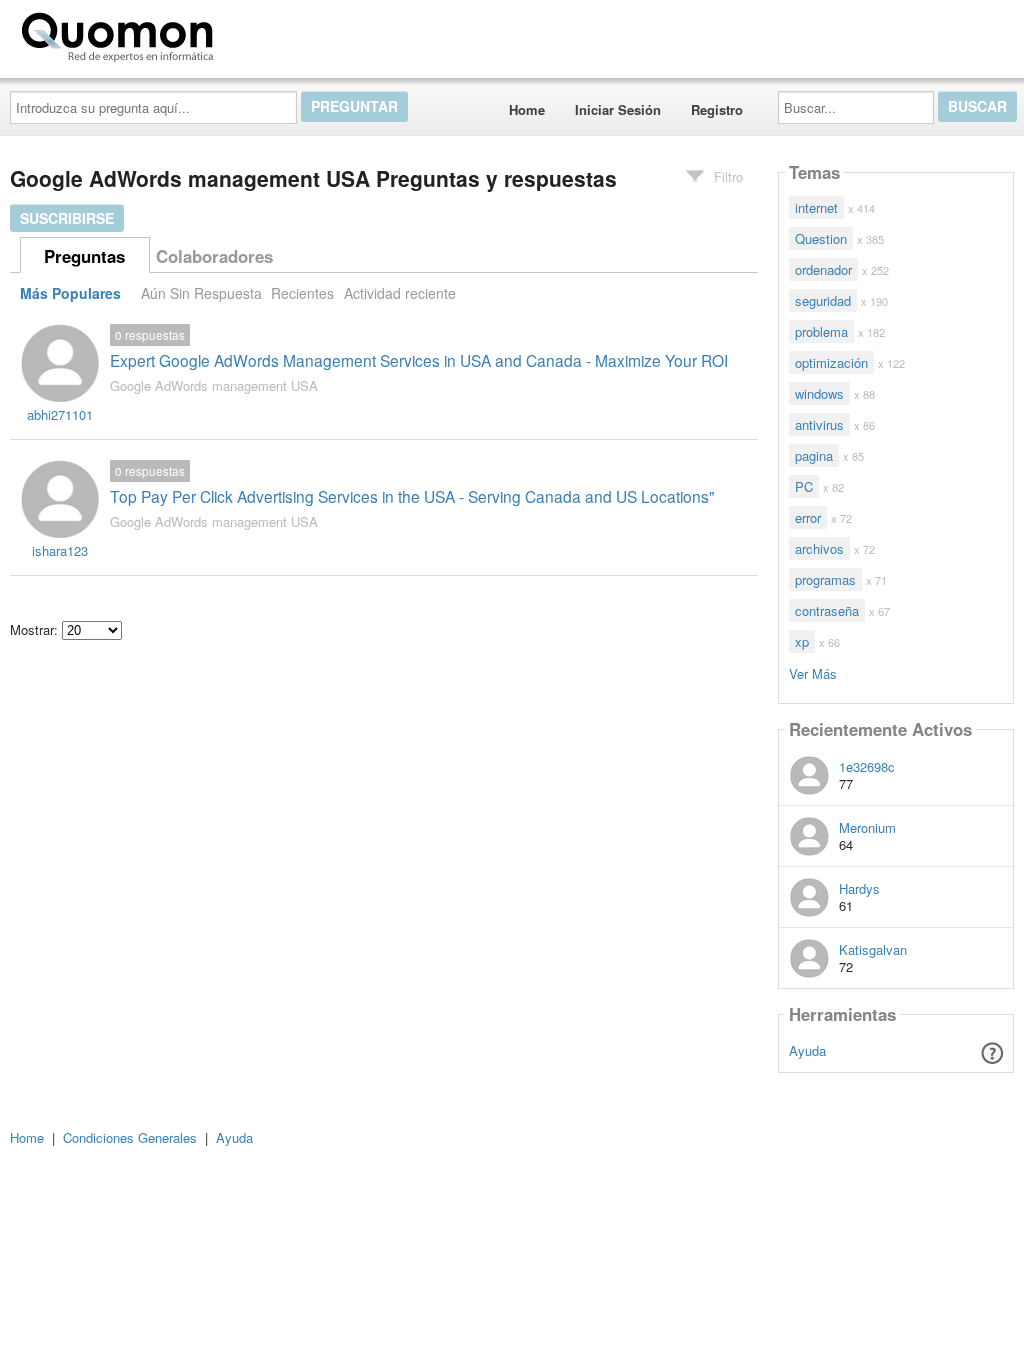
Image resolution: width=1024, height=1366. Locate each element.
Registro (717, 109)
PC (804, 486)
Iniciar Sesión (618, 109)
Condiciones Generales (130, 1137)
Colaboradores (214, 256)
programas (825, 579)
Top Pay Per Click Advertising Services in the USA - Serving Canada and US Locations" (412, 496)
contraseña (827, 610)
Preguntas (84, 256)
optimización (831, 362)
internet (816, 207)
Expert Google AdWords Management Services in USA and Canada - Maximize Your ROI (419, 360)
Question (821, 238)
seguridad (823, 300)
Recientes (302, 293)
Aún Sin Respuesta (201, 293)
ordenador (823, 269)
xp (802, 641)
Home (527, 109)
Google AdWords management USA (214, 385)
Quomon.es (284, 33)
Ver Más (813, 672)
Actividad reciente (400, 293)
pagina (814, 455)
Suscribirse (67, 218)
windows (819, 393)
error (808, 517)
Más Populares (70, 293)
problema (821, 331)
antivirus (819, 424)
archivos (819, 548)
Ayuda (807, 1050)
